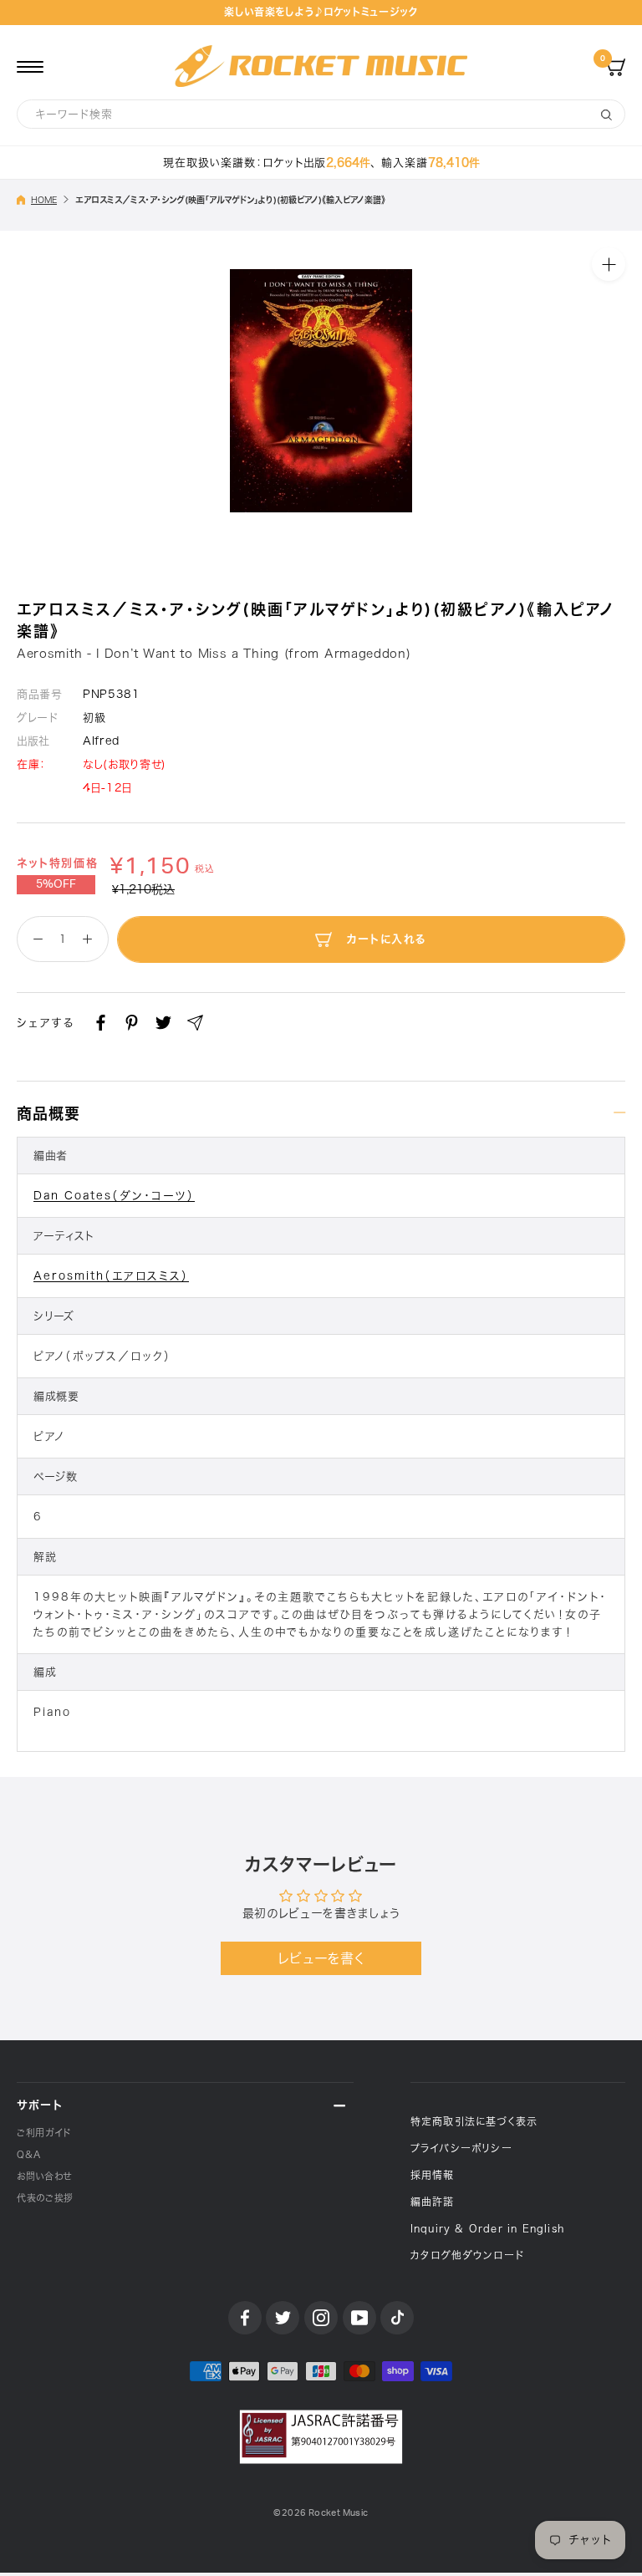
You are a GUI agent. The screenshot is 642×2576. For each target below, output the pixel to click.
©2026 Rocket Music (321, 2513)
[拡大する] (609, 264)
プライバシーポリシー (461, 2148)
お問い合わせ (44, 2176)
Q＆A (29, 2154)
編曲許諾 (433, 2202)
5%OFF (56, 884)
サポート (40, 2105)
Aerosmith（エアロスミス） (111, 1276)
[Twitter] (163, 1023)
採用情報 (433, 2175)
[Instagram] (321, 2318)
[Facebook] (101, 1023)
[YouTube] (359, 2318)
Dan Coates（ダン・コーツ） (114, 1196)
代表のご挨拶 (45, 2198)
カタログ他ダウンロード (467, 2255)
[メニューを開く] (30, 66)
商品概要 (48, 1113)
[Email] (195, 1023)
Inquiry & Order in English (487, 2228)
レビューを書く (321, 1958)
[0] (616, 66)
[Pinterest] (132, 1023)
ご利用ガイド (44, 2133)
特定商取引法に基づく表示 (474, 2121)
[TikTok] (397, 2318)
